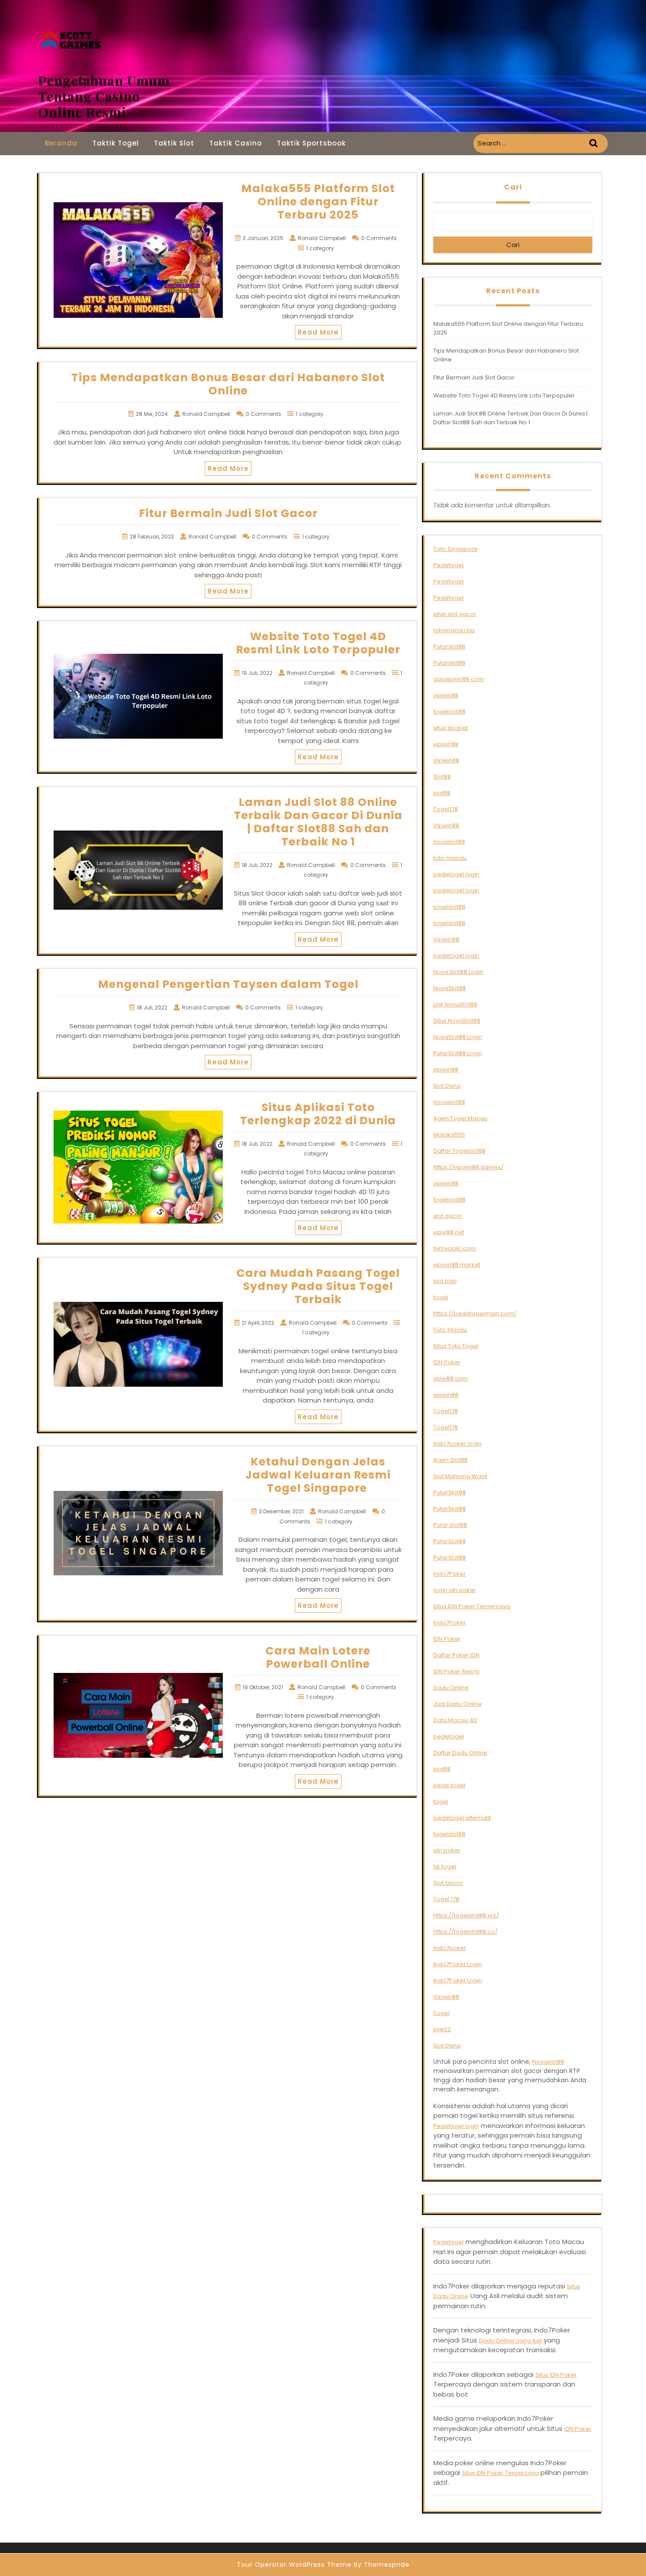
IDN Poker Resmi (456, 1671)
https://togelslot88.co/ (465, 1932)
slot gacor (448, 1216)
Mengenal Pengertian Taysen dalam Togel (228, 984)
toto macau (450, 858)
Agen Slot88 (450, 1460)
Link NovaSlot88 (455, 1004)
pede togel (449, 1785)
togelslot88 (449, 712)
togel (441, 1297)
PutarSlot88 (450, 1492)
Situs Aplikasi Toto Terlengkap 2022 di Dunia (318, 1114)
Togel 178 (446, 1899)
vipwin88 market (457, 1265)
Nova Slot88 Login (458, 972)
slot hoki (445, 1281)
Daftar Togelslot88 (459, 1151)
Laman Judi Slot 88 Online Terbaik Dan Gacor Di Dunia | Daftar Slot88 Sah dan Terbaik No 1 (318, 822)
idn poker (447, 1850)
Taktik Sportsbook (311, 143)
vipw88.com (451, 1379)
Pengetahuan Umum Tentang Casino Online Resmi (104, 96)
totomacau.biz (454, 630)
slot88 (442, 793)
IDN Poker (447, 1362)
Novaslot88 (548, 2062)
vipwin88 (446, 695)
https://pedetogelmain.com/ (475, 1314)
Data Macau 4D (455, 1720)
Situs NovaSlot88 (457, 1021)
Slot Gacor (448, 1883)
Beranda (61, 143)
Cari (513, 187)
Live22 (442, 2029)
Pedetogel (448, 565)
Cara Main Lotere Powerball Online (318, 1657)
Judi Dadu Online (457, 1704)
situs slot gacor (455, 614)
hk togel (445, 1867)
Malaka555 (449, 1135)
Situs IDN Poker (556, 2375)
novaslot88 (449, 842)
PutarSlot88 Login (458, 1053)
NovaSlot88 (450, 988)
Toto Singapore (455, 549)
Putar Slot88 (450, 1525)
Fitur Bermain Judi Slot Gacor (228, 513)
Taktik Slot (174, 143)
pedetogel (449, 1736)
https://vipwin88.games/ (468, 1167)
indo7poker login (457, 1444)
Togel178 (446, 809)
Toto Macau (450, 1330)
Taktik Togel (116, 143)
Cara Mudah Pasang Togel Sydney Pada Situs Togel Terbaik (318, 1286)
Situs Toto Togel (456, 1346)
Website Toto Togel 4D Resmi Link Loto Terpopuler (318, 643)
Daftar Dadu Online (460, 1753)
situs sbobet (451, 728)
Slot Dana (447, 1086)
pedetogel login (456, 874)
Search (595, 144)
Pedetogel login (456, 2126)
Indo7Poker (450, 1574)
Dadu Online (451, 1688)
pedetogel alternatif (462, 1818)
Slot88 (442, 777)
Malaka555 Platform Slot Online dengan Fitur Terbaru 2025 (318, 202)
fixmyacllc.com (455, 1248)
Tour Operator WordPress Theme (294, 2565)
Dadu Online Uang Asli (510, 2341)
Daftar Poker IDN (456, 1655)
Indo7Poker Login (458, 1964)
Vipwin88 (446, 760)
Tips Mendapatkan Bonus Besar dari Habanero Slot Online (228, 384)
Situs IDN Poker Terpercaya (472, 1606)
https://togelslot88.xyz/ (466, 1915)
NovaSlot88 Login (458, 1037)
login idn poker (455, 1590)
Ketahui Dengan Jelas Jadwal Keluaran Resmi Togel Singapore (318, 1475)
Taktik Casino (236, 143)
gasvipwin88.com (459, 679)
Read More (318, 332)
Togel (441, 2013)
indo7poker (450, 1948)
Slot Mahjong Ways (460, 1476)
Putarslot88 (449, 647)
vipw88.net (449, 1232)
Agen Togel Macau (460, 1118)
